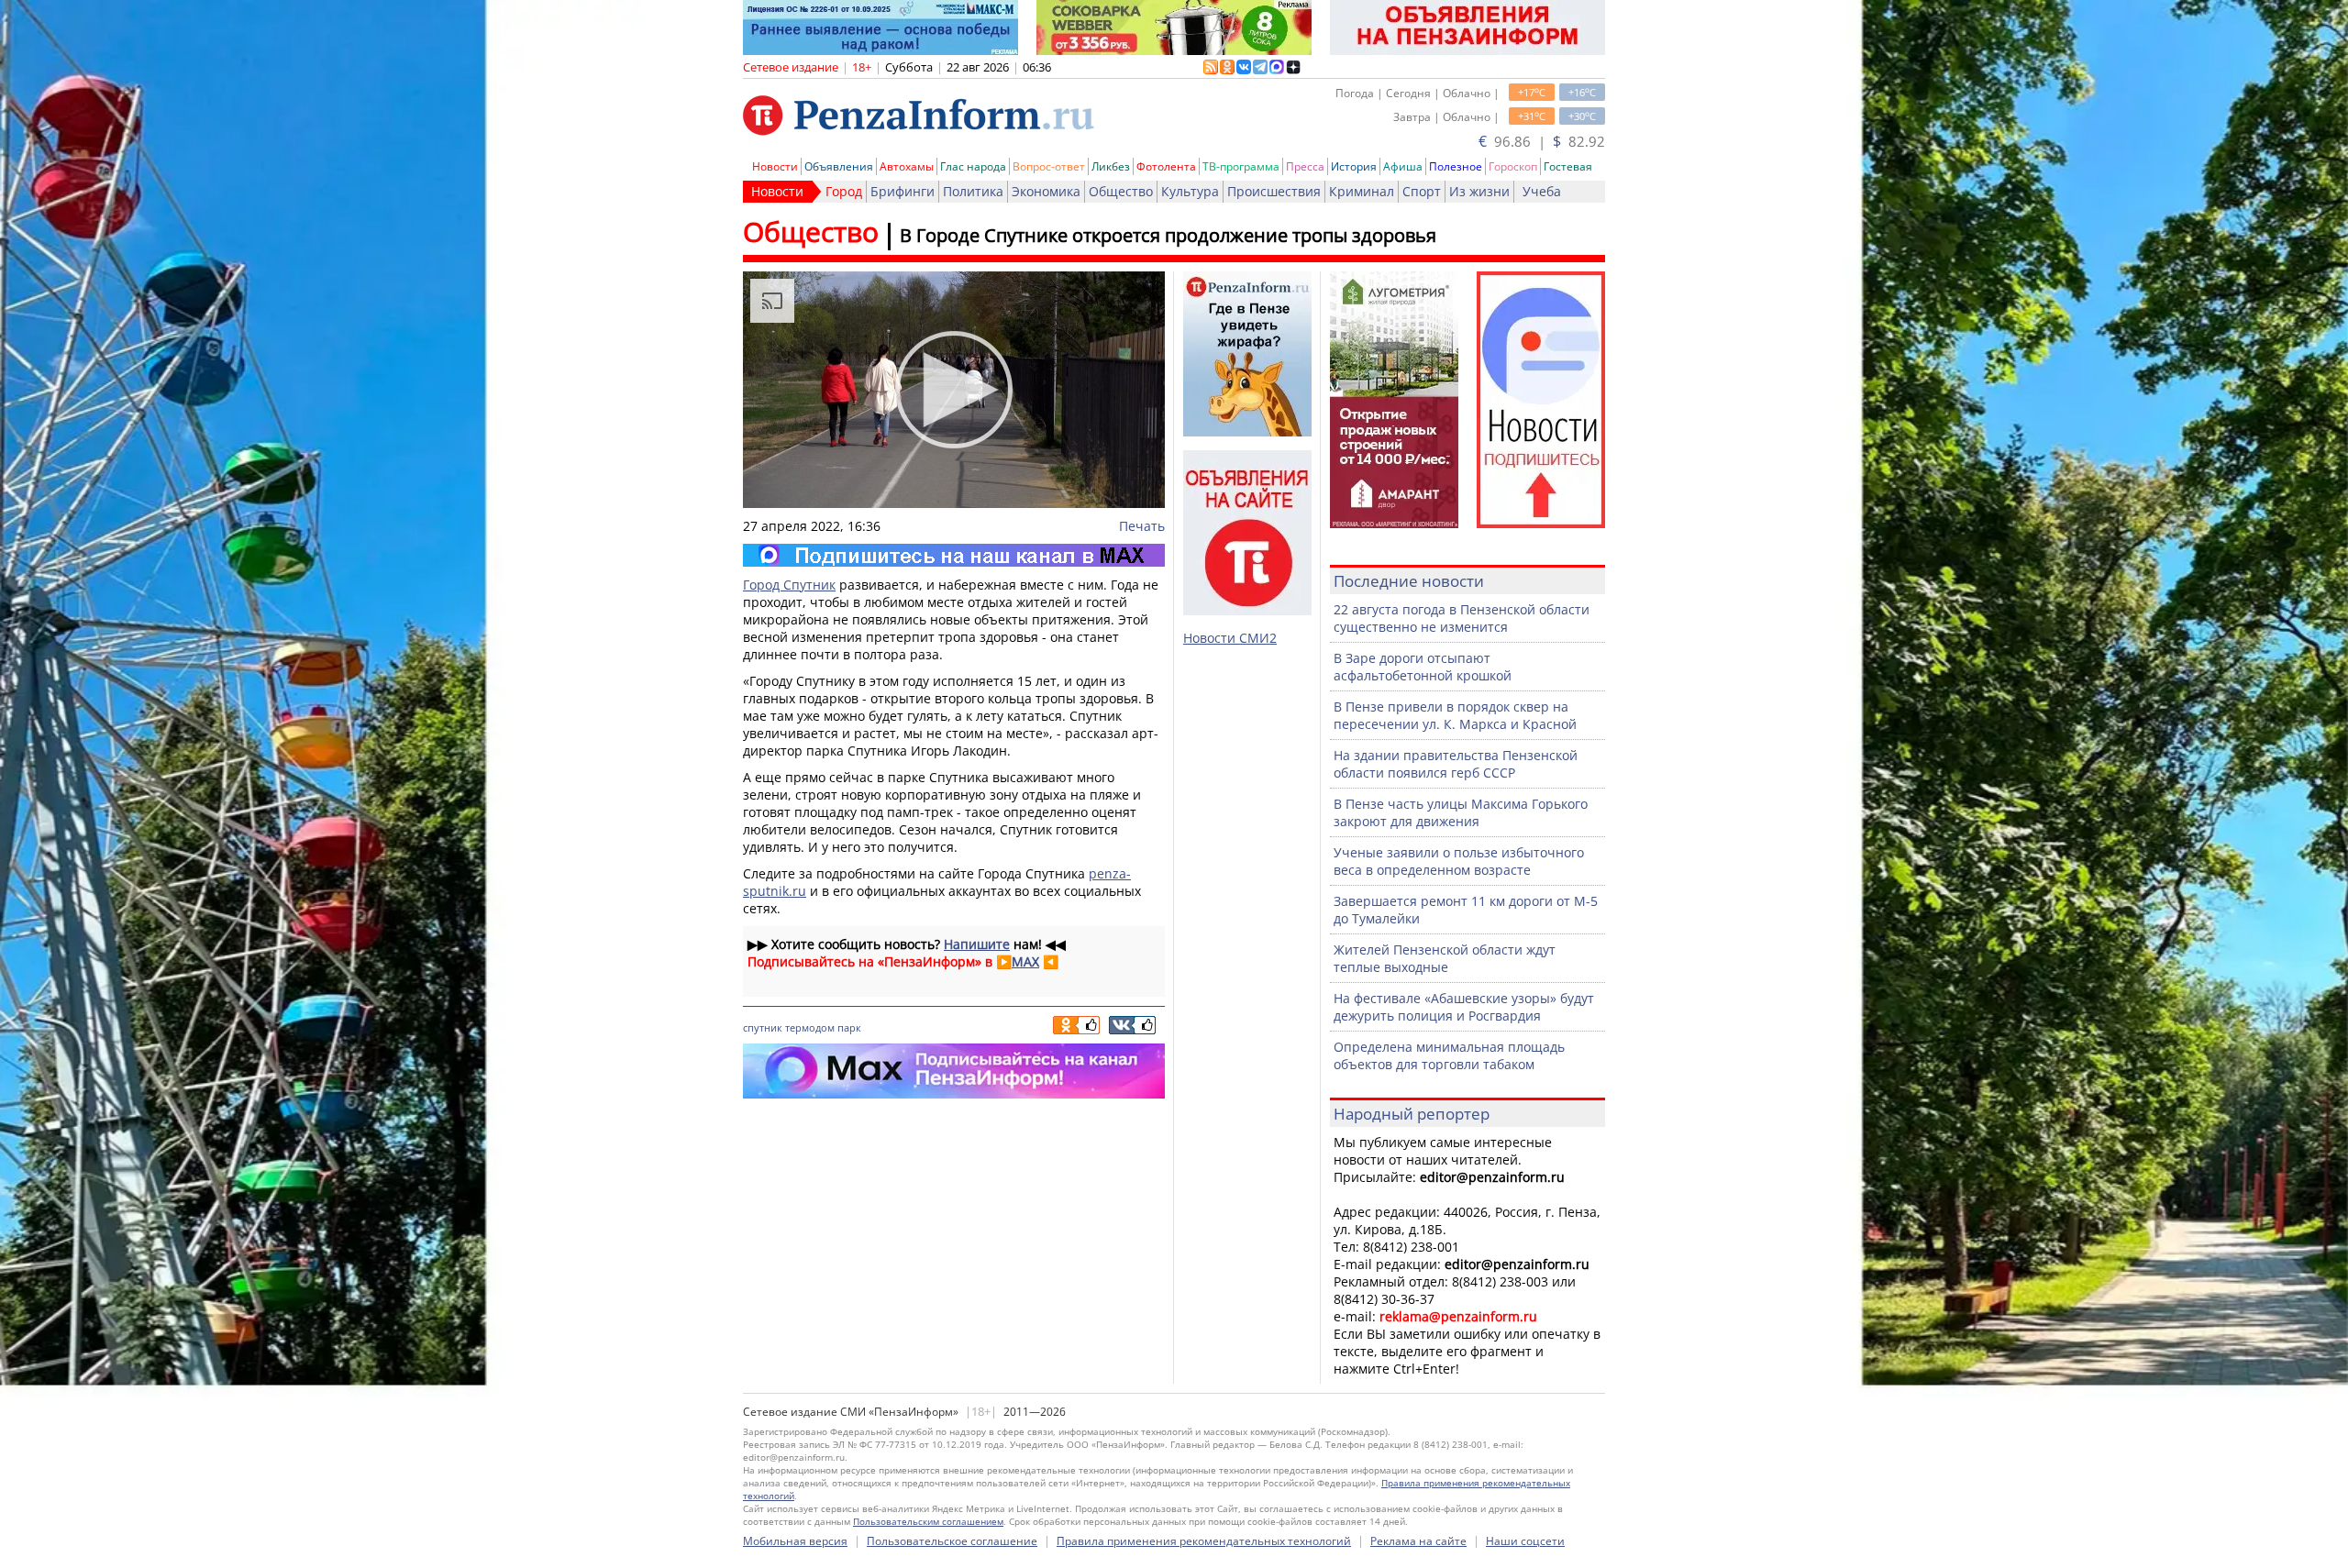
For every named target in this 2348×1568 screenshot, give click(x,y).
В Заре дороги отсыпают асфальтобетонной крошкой (1423, 667)
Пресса (1305, 166)
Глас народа (973, 166)
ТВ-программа (1241, 166)
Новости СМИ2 (1230, 638)
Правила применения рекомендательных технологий (1204, 1541)
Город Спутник (789, 585)
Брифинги (903, 191)
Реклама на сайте (1418, 1541)
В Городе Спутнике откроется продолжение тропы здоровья (1168, 235)
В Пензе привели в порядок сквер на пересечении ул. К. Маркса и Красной (1455, 715)
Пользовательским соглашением (928, 1521)
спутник (763, 1027)
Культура (1190, 191)
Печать (1142, 526)
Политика (973, 191)
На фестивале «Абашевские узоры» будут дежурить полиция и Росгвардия (1464, 1007)
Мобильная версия (795, 1541)
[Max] (954, 555)
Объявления (839, 166)
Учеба (1542, 191)
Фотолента (1166, 166)
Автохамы (907, 166)
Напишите (977, 944)
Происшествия (1274, 191)
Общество (1121, 191)
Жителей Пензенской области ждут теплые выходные (1445, 958)
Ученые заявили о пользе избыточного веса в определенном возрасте (1459, 861)
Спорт (1422, 191)
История (1354, 166)
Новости (775, 166)
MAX (1025, 961)
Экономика (1046, 191)
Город (844, 191)
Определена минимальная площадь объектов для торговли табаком (1449, 1055)
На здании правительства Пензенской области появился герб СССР (1456, 764)
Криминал (1362, 191)
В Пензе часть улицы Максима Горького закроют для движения (1461, 812)
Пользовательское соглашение (952, 1541)
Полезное (1456, 166)
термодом (810, 1027)
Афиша (1403, 166)
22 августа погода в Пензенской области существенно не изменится (1462, 618)
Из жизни (1479, 191)
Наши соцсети (1525, 1541)
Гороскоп (1513, 166)
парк (849, 1027)
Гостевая (1568, 166)
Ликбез (1111, 166)
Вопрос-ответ (1049, 166)
